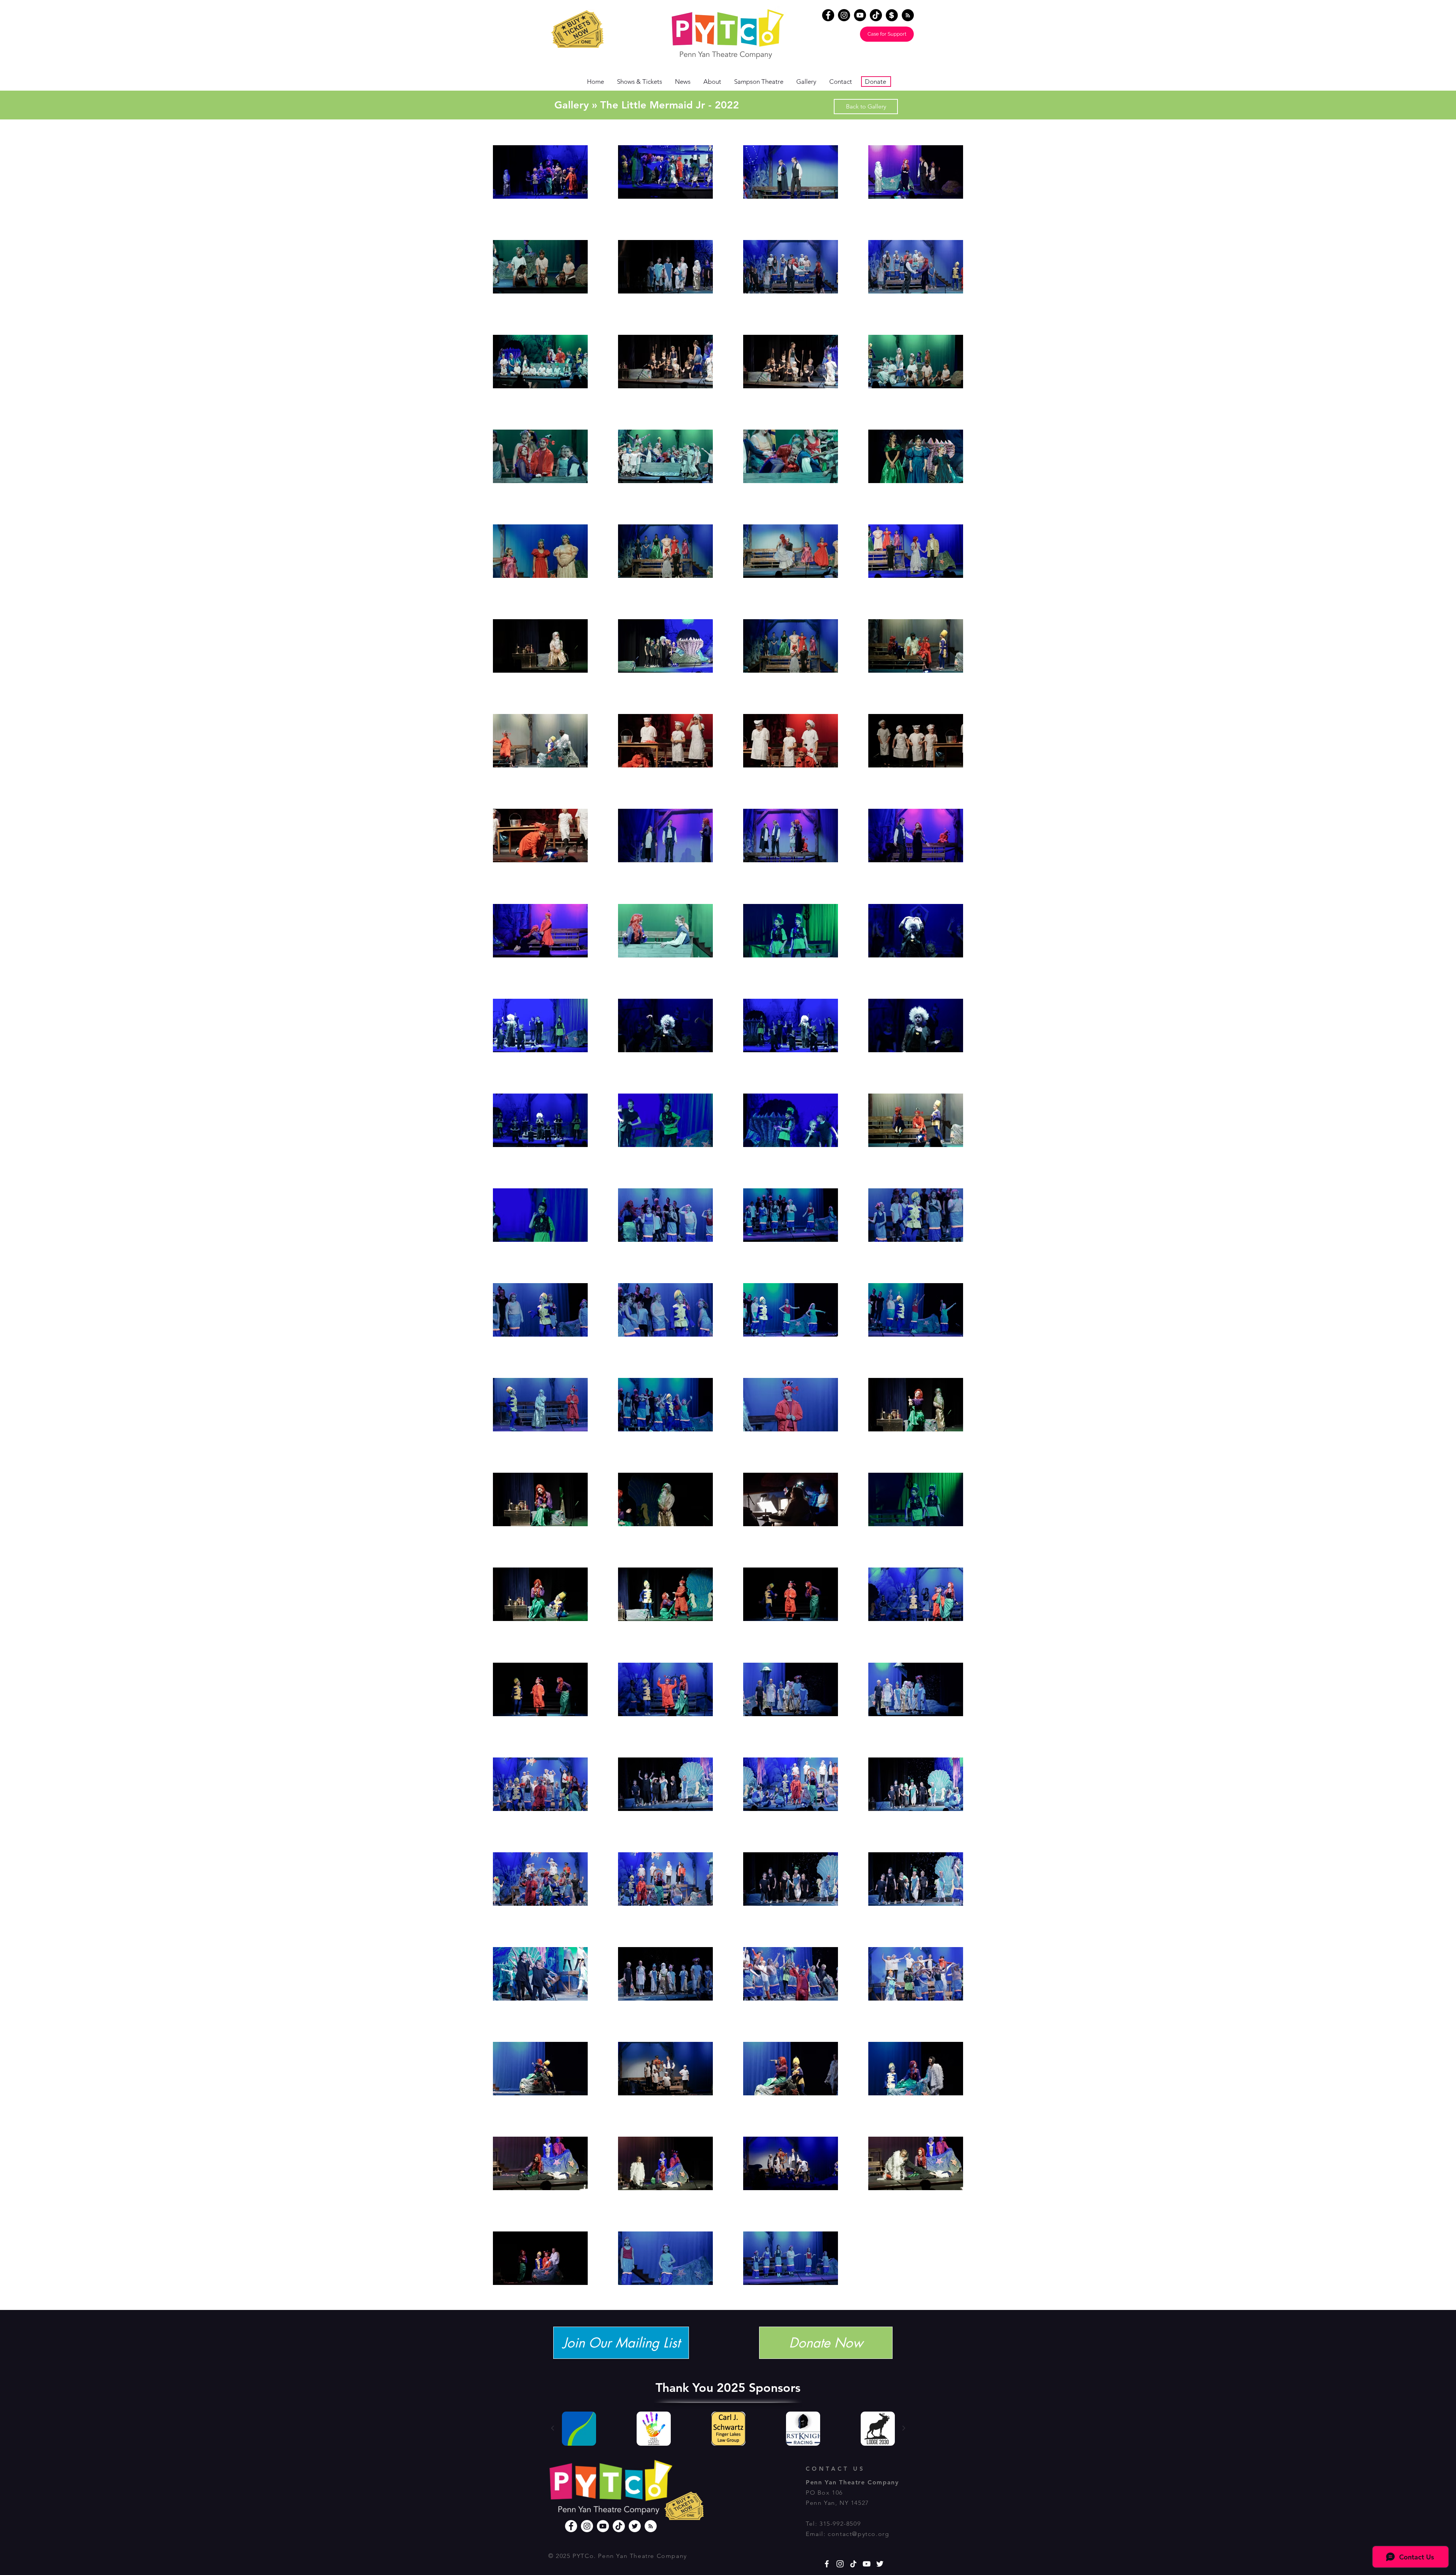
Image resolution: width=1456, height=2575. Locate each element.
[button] (1438, 16)
